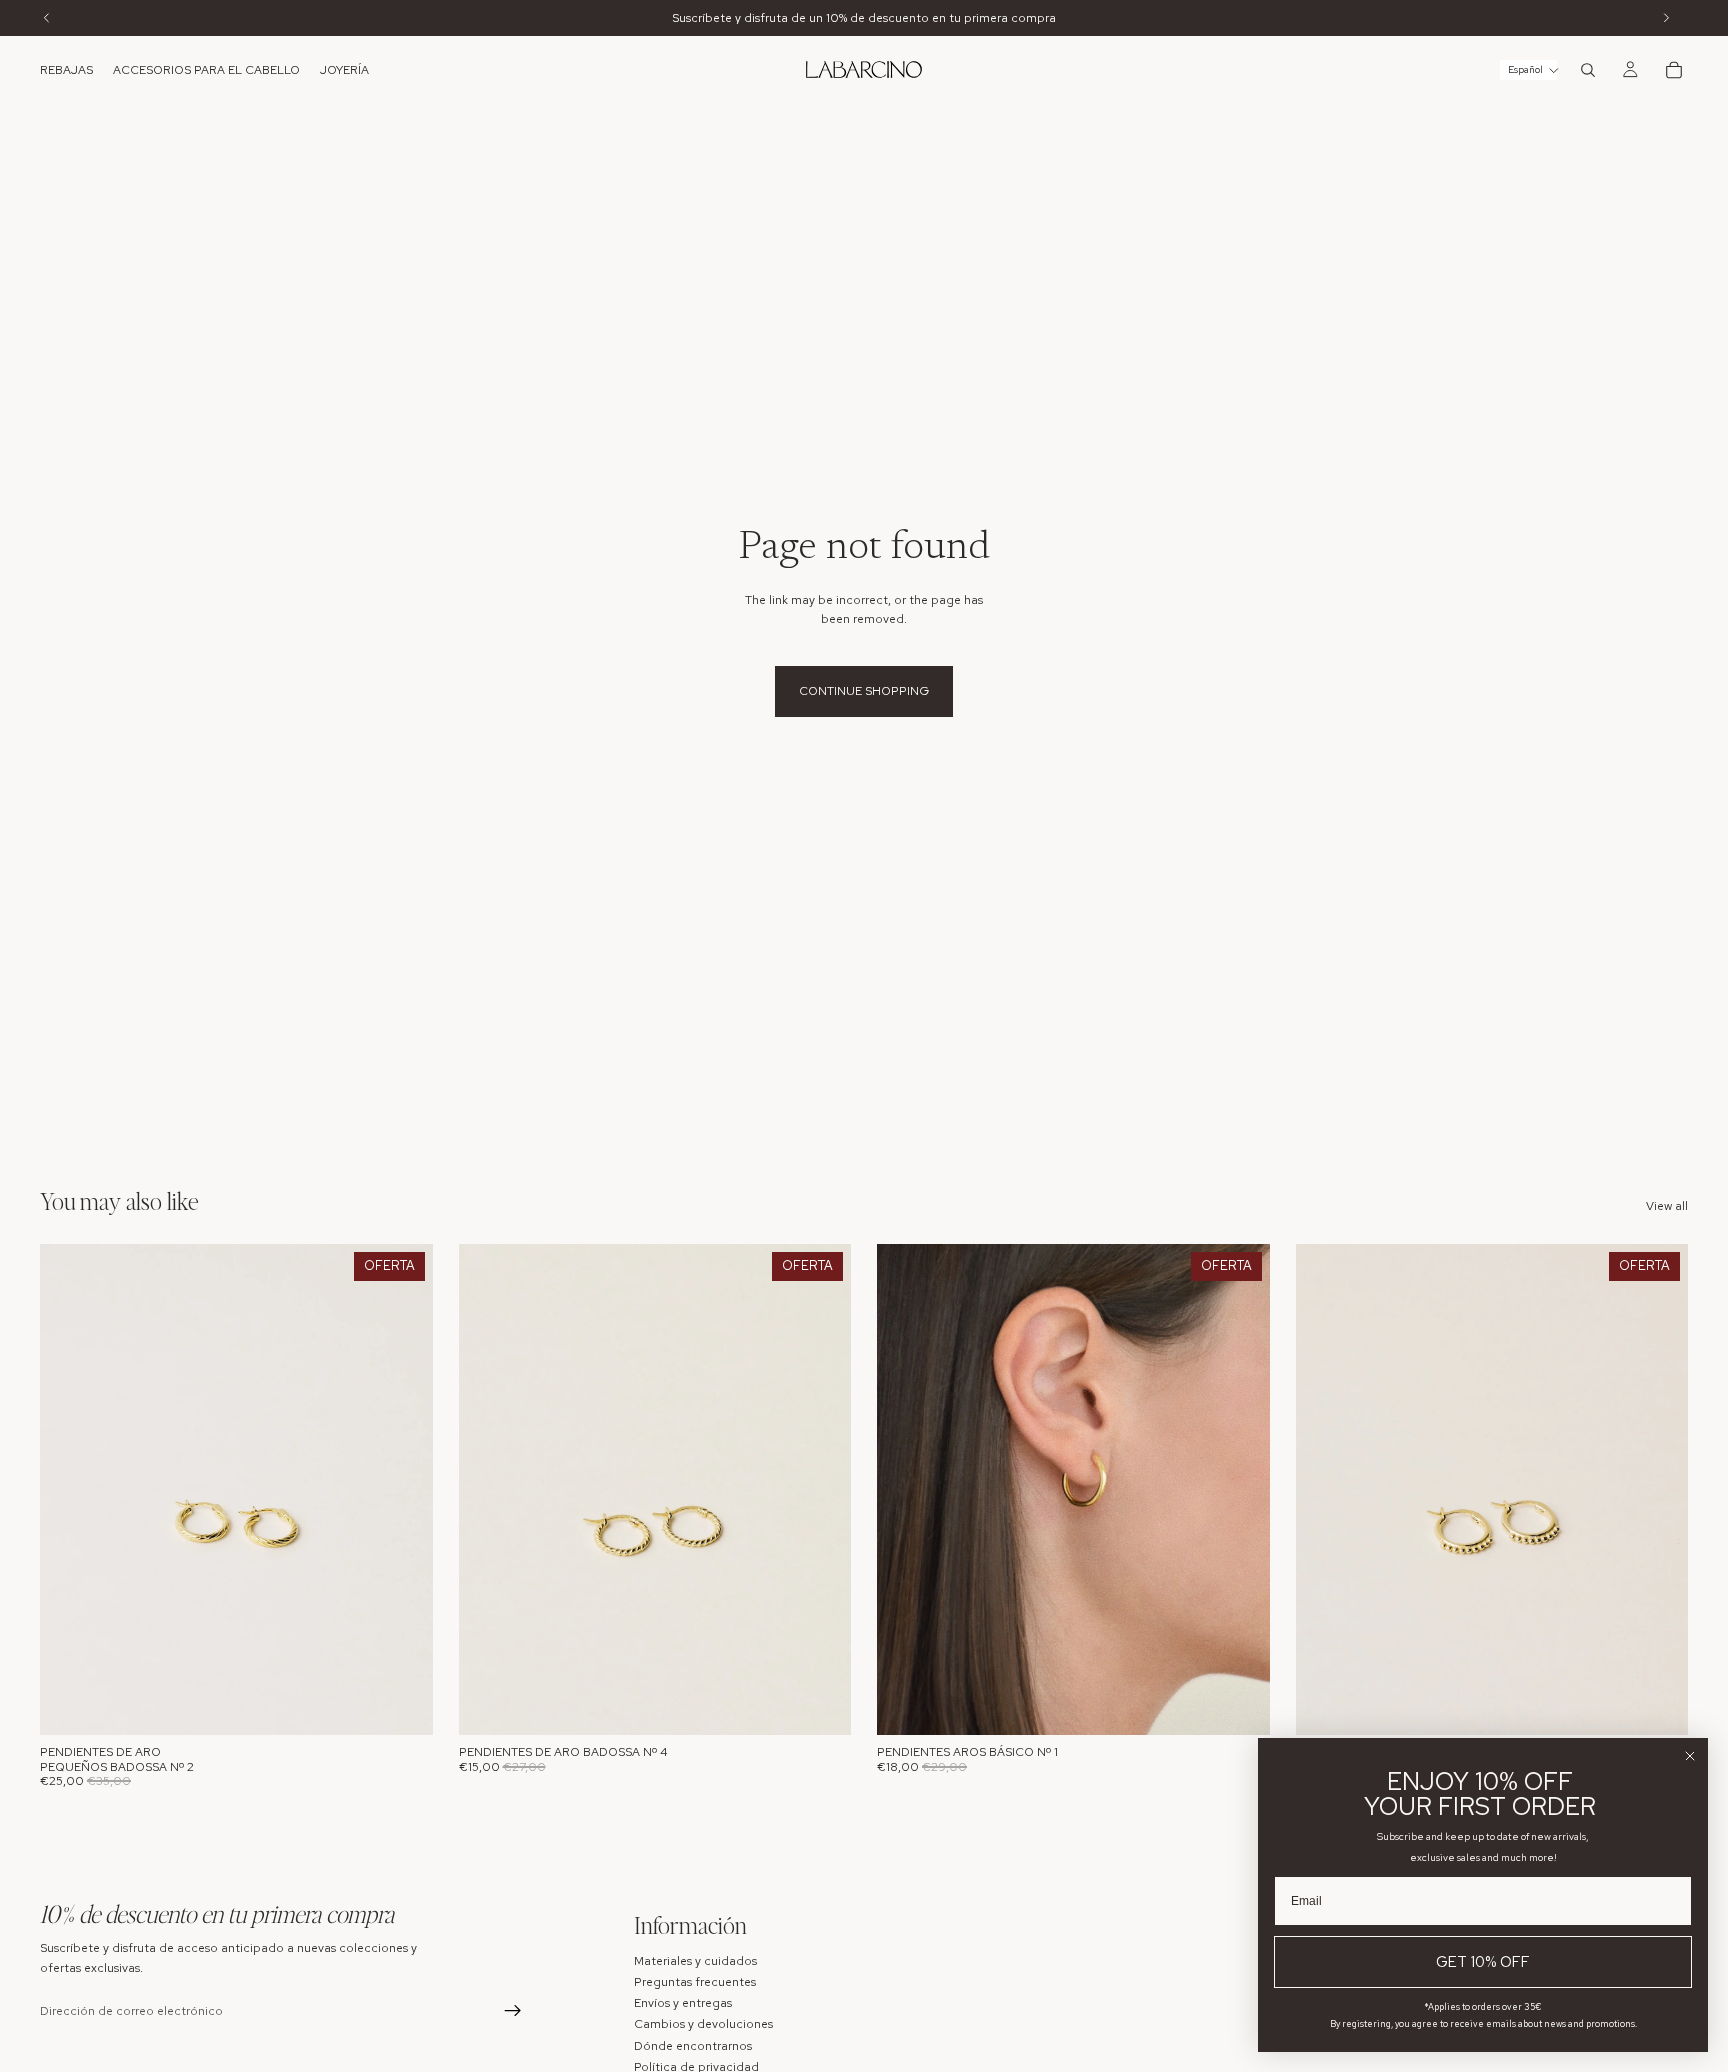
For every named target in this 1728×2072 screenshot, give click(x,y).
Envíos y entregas (683, 2003)
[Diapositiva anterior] (70, 1490)
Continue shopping (864, 691)
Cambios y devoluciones (703, 2024)
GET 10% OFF (1483, 1962)
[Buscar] (1588, 70)
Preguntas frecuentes (695, 1982)
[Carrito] (1674, 70)
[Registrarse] (513, 2011)
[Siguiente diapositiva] (403, 1490)
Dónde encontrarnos (693, 2045)
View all (1667, 1206)
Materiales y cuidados (695, 1960)
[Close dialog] (1690, 1756)
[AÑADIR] (402, 1705)
